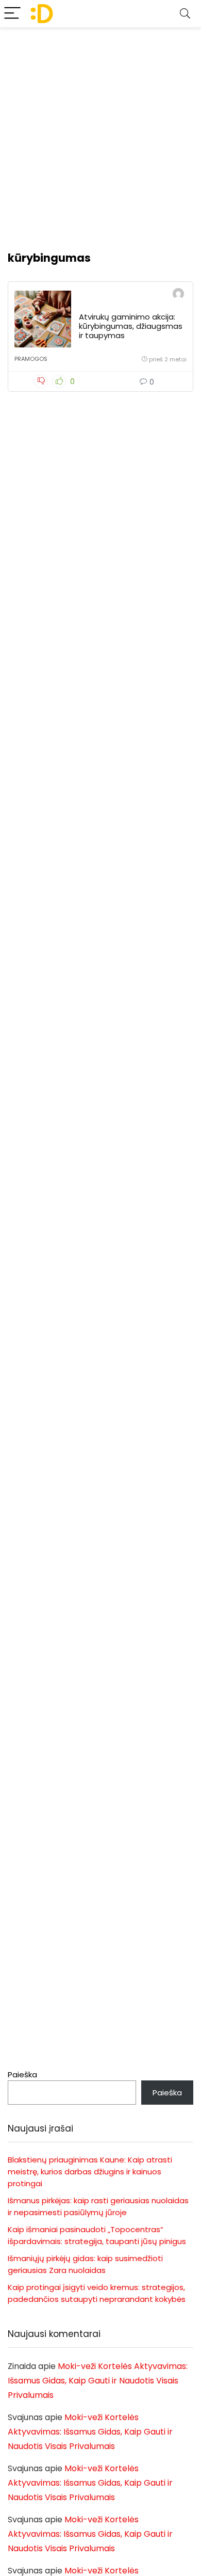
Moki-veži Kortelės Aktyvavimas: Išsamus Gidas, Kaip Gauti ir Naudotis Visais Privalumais (98, 2381)
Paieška (22, 2074)
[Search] (185, 14)
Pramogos (31, 359)
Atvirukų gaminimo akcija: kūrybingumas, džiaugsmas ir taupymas (131, 326)
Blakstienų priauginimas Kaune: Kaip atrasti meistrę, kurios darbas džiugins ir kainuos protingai (90, 2172)
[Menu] (12, 14)
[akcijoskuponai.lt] (178, 295)
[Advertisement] (100, 134)
